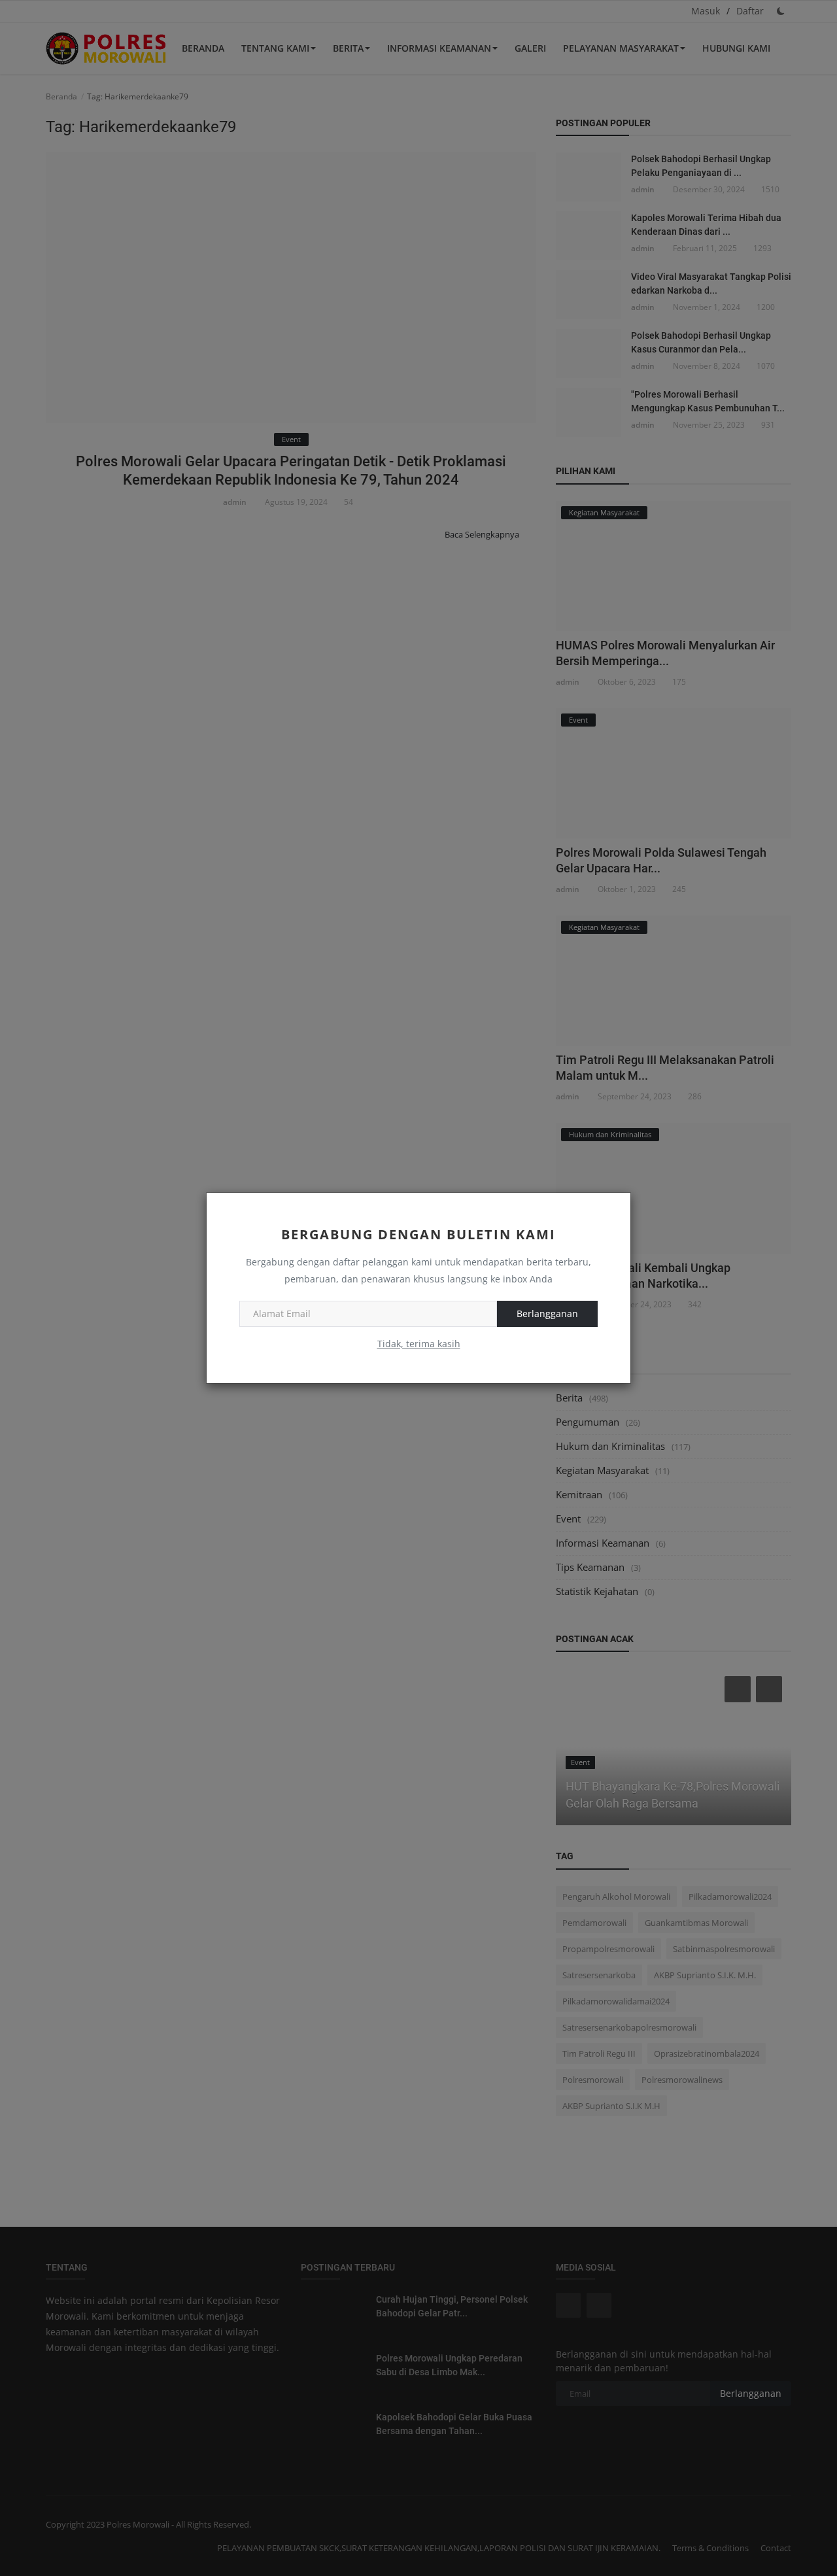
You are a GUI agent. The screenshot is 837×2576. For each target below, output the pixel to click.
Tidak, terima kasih (419, 1344)
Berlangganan (547, 1314)
